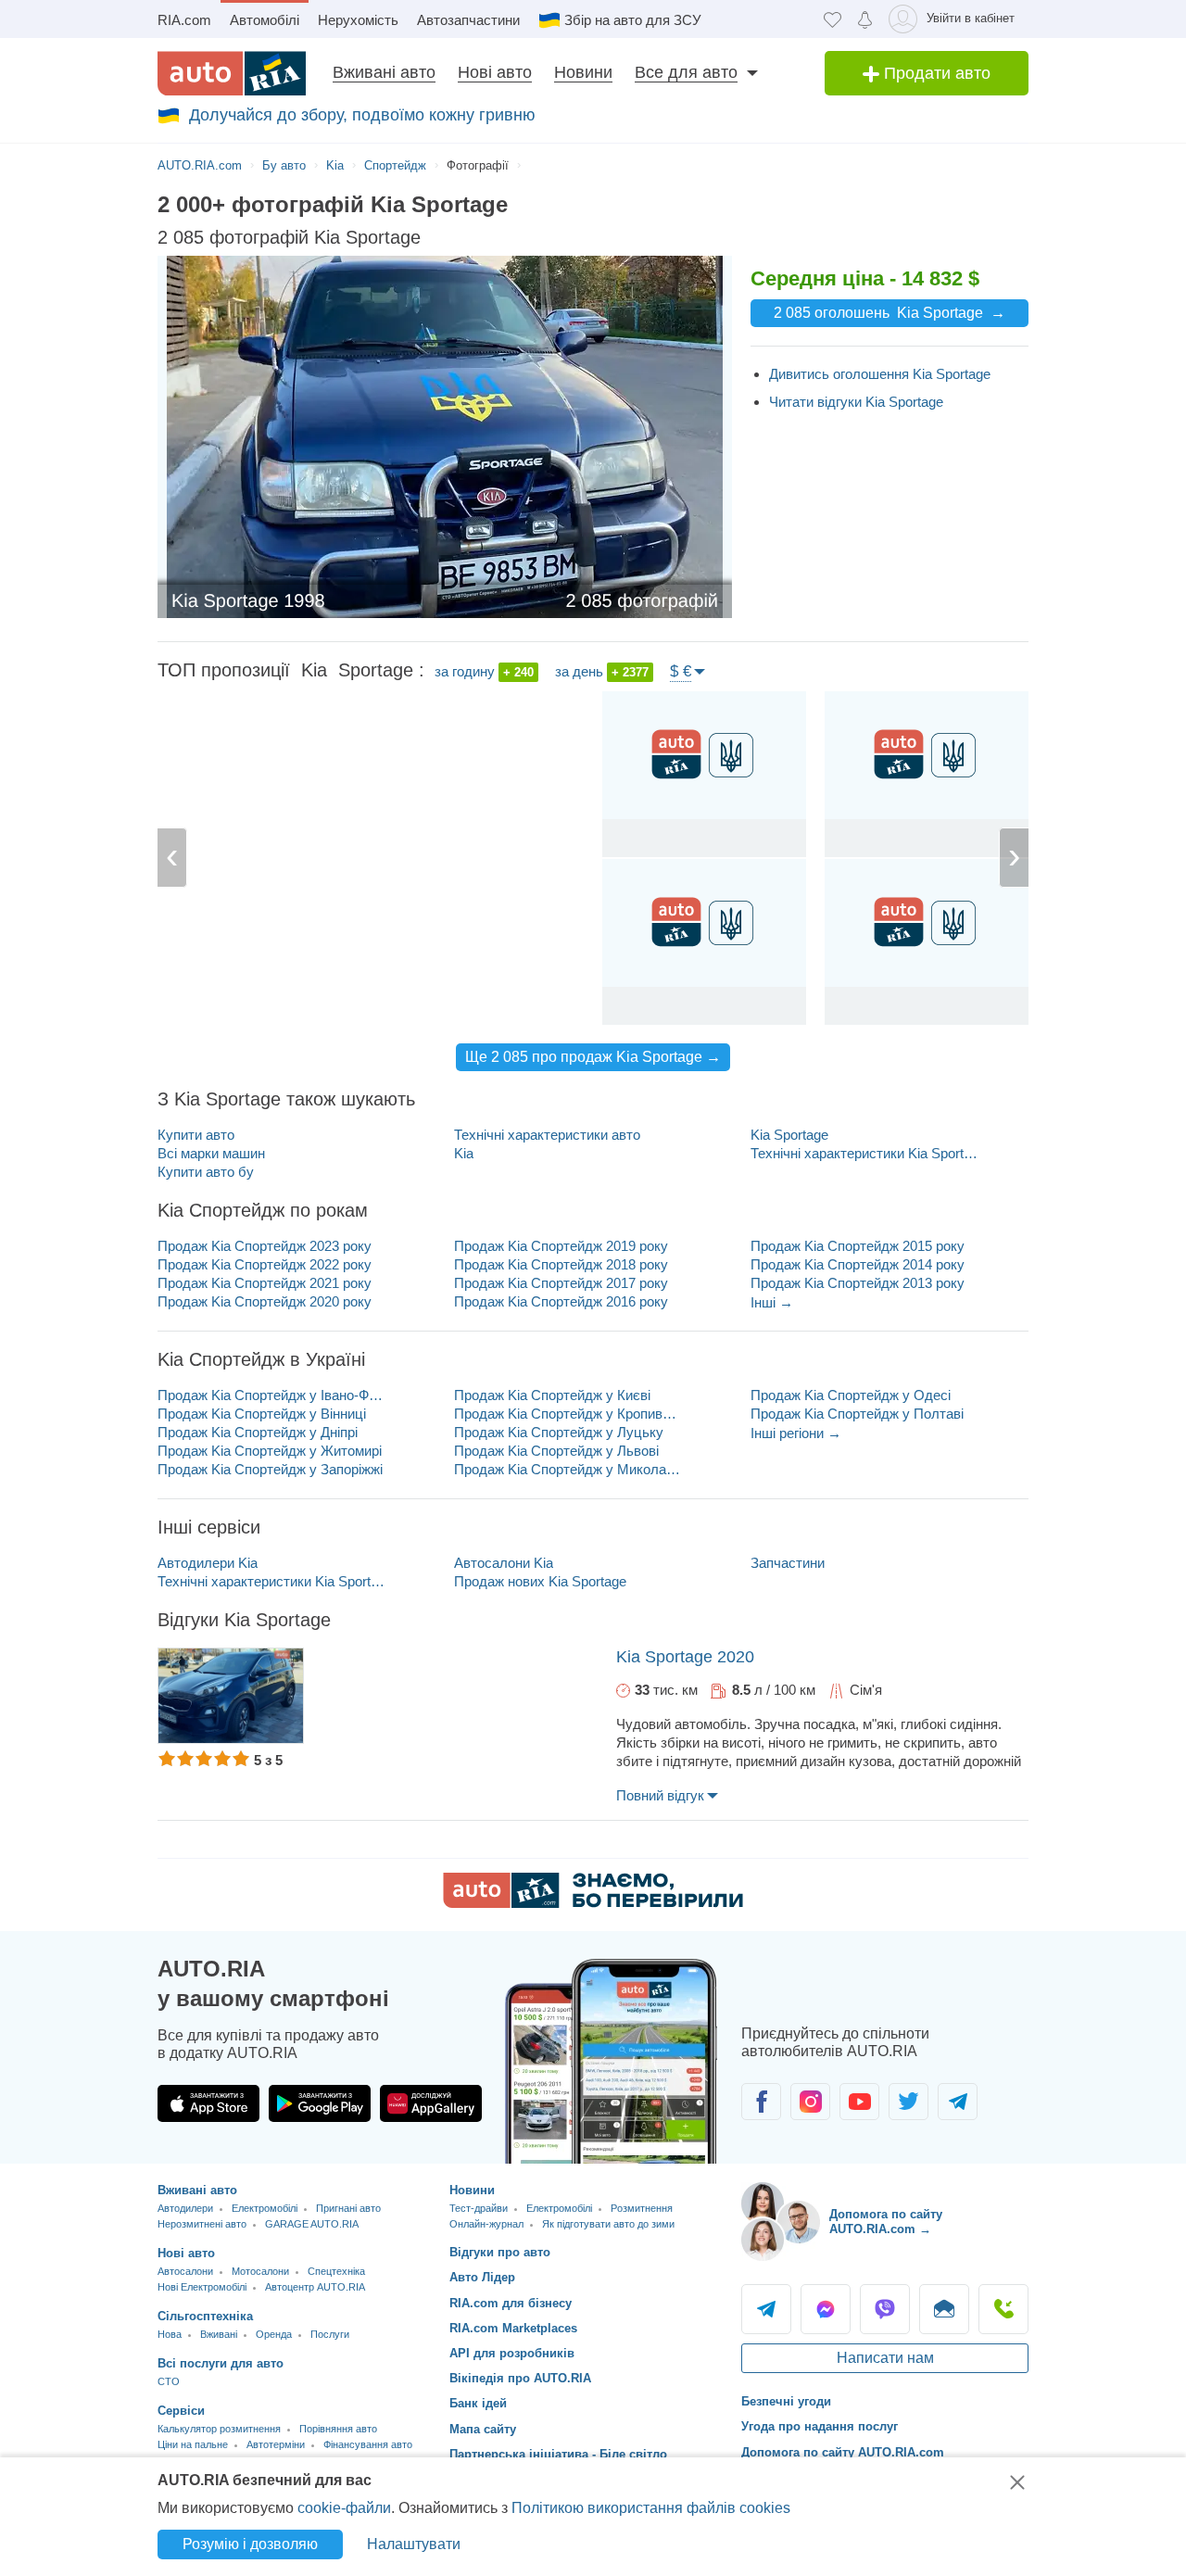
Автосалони (185, 2271)
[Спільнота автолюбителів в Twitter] (908, 2102)
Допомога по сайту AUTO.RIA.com (843, 2452)
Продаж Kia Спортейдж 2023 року (265, 1246)
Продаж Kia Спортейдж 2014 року (858, 1264)
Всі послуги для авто (221, 2363)
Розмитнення (642, 2208)
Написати (944, 2309)
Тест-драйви (479, 2208)
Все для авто (686, 72)
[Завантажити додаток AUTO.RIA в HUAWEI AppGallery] (431, 2103)
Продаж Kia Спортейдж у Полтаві (857, 1414)
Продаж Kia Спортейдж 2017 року (561, 1283)
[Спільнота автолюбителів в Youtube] (859, 2102)
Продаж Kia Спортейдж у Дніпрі (258, 1432)
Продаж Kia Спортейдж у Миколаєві (568, 1469)
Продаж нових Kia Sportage (540, 1581)
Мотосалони (260, 2271)
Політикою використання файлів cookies (651, 2508)
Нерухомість (358, 20)
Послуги (330, 2334)
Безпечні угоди (786, 2401)
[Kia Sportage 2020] (231, 1696)
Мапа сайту (483, 2429)
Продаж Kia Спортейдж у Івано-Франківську (271, 1395)
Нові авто (495, 72)
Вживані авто (384, 72)
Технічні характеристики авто (547, 1135)
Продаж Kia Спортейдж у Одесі (851, 1395)
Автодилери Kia (208, 1563)
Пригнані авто (348, 2208)
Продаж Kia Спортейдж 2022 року (265, 1264)
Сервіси (181, 2411)
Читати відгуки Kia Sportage (856, 402)
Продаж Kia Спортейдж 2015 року (858, 1246)
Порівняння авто (338, 2429)
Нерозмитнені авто (202, 2224)
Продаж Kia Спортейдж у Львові (556, 1451)
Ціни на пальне (193, 2444)
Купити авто (196, 1135)
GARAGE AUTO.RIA (312, 2224)
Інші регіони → (796, 1433)
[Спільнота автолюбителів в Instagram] (810, 2102)
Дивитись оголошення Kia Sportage (880, 374)
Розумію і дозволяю (250, 2544)
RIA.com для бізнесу (511, 2303)
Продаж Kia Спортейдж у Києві (552, 1395)
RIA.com (184, 20)
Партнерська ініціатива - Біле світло (558, 2454)
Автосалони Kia (504, 1563)
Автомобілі (265, 20)
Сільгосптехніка (205, 2316)
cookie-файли (344, 2508)
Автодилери (185, 2208)
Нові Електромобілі (202, 2287)
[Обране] (833, 19)
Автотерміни (276, 2444)
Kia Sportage (789, 1135)
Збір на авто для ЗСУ (633, 20)
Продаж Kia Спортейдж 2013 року (858, 1283)
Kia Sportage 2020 (685, 1657)
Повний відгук (660, 1795)
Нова (170, 2334)
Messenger (826, 2309)
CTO (169, 2381)
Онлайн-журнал (486, 2224)
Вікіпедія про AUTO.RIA (520, 2378)
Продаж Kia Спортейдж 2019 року (561, 1246)
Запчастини (788, 1563)
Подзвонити (1003, 2309)
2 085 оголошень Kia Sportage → (889, 313)
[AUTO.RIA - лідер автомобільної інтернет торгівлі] (232, 73)
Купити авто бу (206, 1172)
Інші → (772, 1302)
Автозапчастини (468, 20)
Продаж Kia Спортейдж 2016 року (561, 1301)
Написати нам (885, 2358)
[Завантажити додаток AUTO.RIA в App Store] (208, 2103)
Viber (885, 2309)
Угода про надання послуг (820, 2426)
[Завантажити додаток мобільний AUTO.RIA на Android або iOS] (612, 2061)
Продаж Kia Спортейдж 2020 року (265, 1301)
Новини (583, 72)
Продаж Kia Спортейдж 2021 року (265, 1283)
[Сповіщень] (865, 19)
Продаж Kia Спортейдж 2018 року (561, 1264)
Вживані (219, 2334)
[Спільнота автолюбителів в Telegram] (958, 2102)
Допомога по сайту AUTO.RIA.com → (886, 2222)
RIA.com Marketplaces (513, 2328)
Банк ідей (478, 2403)
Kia (464, 1153)
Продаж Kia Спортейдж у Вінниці (262, 1414)
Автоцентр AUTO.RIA (315, 2287)
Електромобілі (265, 2208)
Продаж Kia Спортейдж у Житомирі (270, 1451)
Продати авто (935, 73)
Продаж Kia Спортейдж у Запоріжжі (270, 1469)
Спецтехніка (336, 2271)
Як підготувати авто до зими (608, 2224)
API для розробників (512, 2353)
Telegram (766, 2309)
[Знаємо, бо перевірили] (593, 1903)
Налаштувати (414, 2544)
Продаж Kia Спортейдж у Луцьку (559, 1432)
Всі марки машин (211, 1153)
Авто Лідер (482, 2277)
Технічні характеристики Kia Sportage (864, 1153)
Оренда (274, 2334)
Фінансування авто (368, 2444)
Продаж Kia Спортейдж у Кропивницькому (568, 1414)
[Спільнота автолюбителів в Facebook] (761, 2102)
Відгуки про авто (500, 2252)
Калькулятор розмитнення (219, 2429)
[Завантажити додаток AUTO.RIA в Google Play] (320, 2103)
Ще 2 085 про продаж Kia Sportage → (593, 1057)
